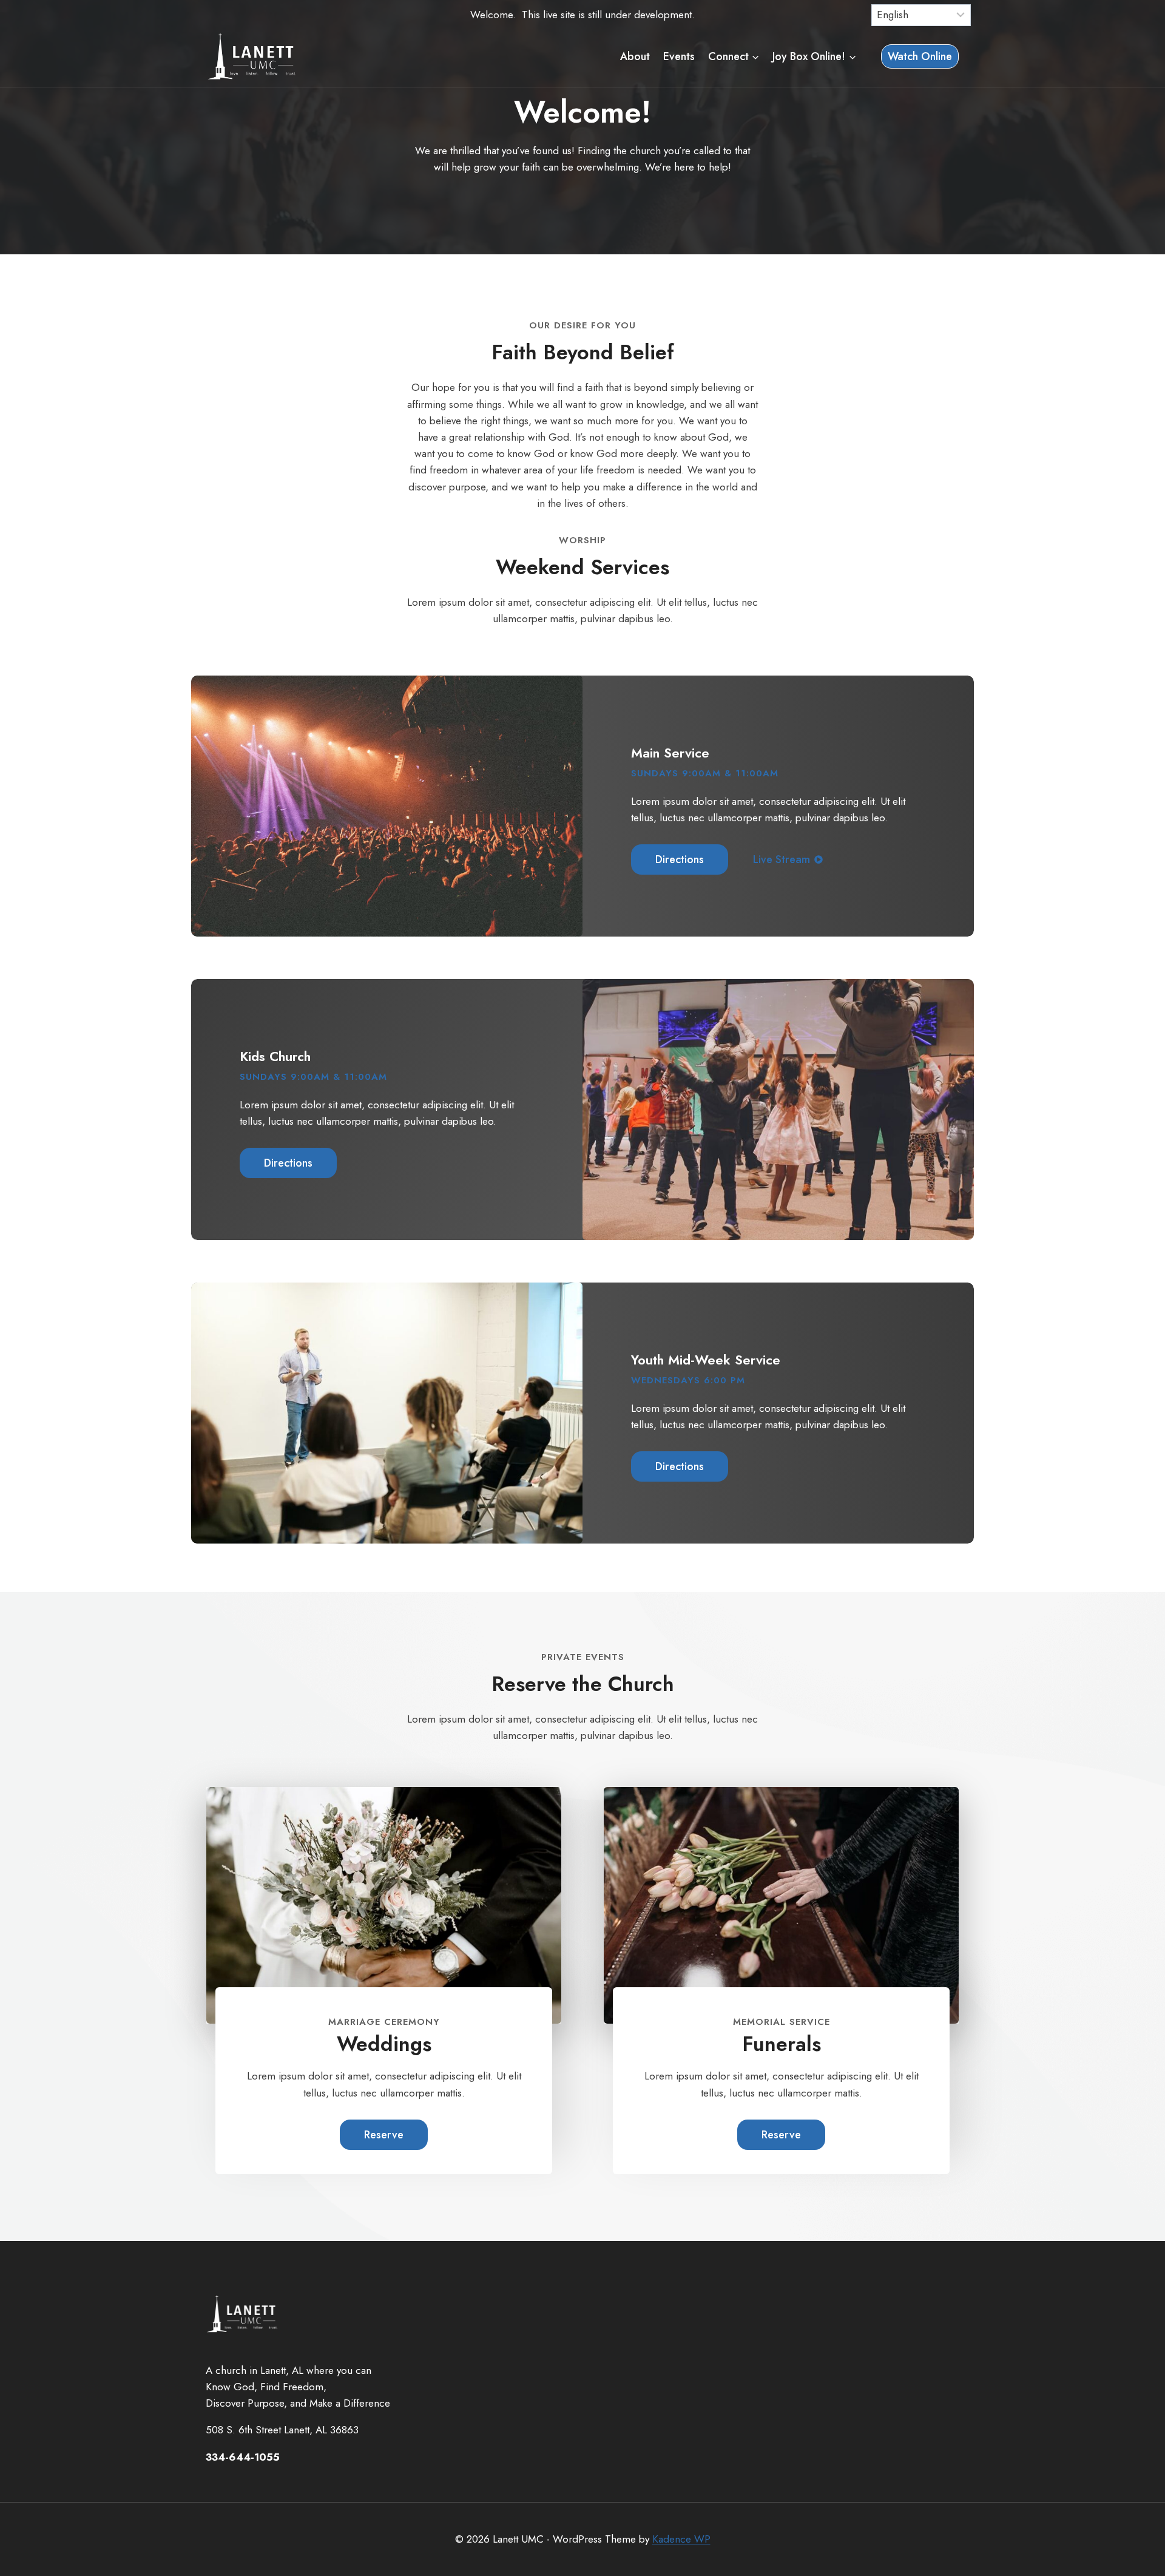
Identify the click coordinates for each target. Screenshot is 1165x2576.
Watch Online (920, 56)
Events (679, 56)
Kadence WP (681, 2539)
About (635, 56)
